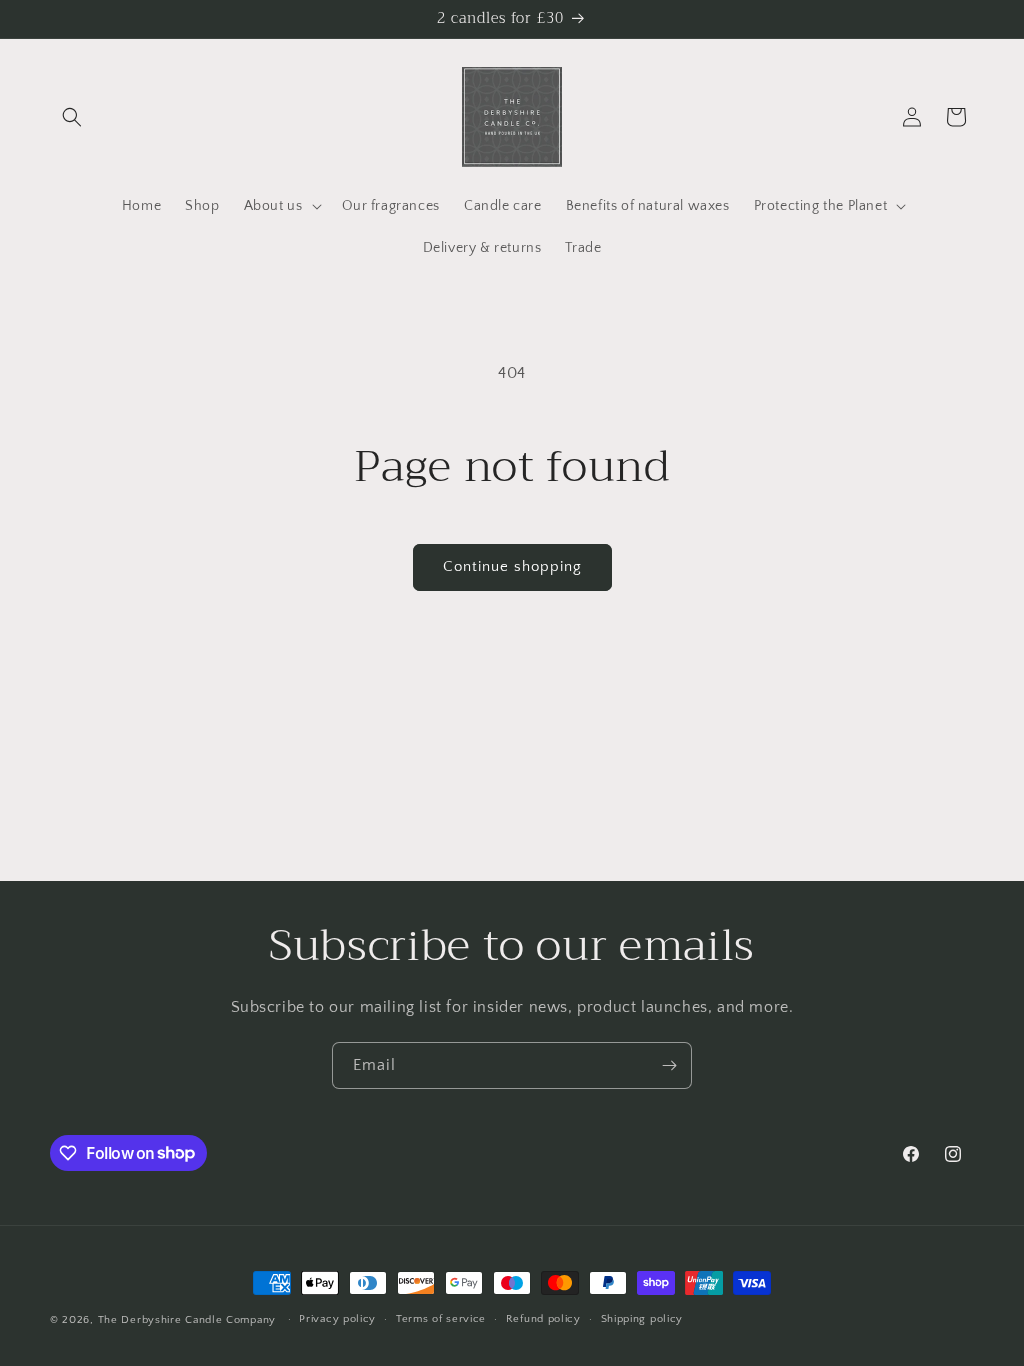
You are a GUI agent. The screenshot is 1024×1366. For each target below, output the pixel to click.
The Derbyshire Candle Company (187, 1320)
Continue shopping (512, 566)
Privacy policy (337, 1319)
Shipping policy (642, 1319)
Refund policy (543, 1319)
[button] (72, 117)
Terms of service (441, 1319)
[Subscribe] (669, 1065)
